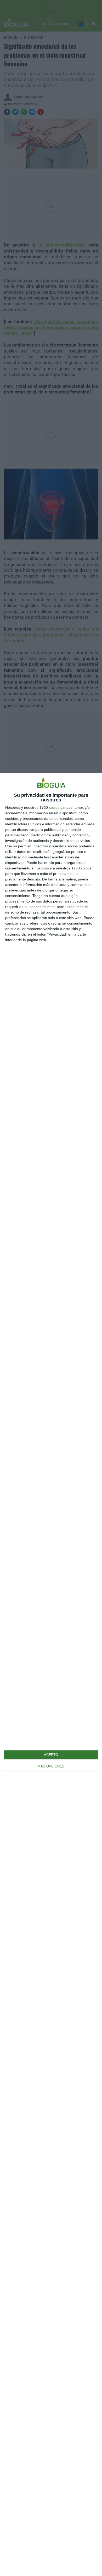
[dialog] (51, 1674)
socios (54, 807)
